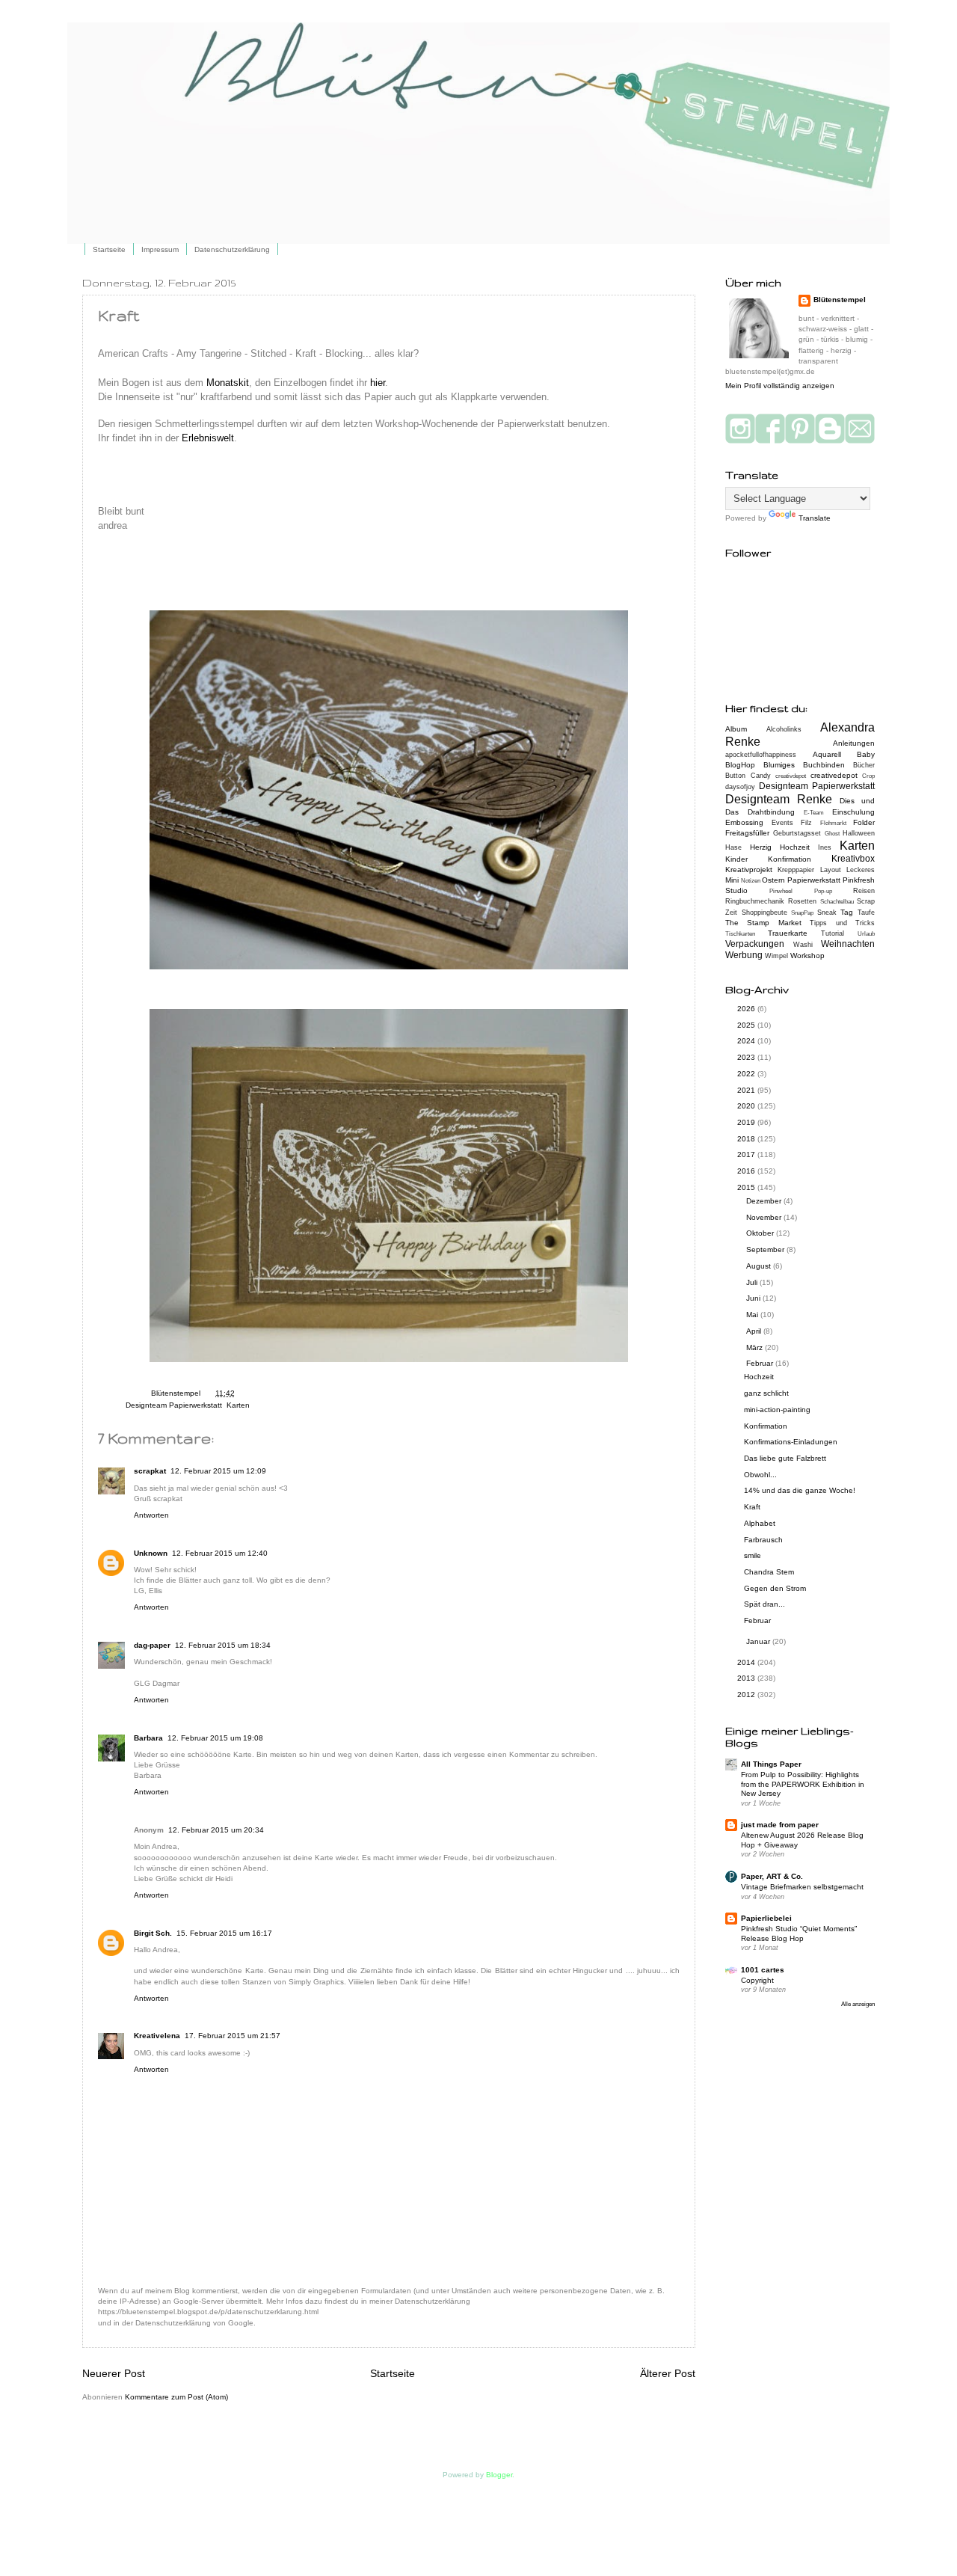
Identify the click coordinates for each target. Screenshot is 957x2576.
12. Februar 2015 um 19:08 (215, 1738)
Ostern (773, 880)
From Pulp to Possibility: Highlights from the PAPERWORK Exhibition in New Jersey (803, 1784)
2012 (747, 1695)
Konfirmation (790, 859)
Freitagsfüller (747, 833)
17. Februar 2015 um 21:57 (233, 2036)
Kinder (736, 859)
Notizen (751, 881)
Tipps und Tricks (842, 923)
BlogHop (740, 765)
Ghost (832, 834)
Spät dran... (764, 1604)
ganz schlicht (766, 1393)
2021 (747, 1090)
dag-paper (152, 1645)
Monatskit (228, 383)
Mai (753, 1315)
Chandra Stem (769, 1572)
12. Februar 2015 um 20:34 (216, 1830)
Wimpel (776, 956)
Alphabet (760, 1523)
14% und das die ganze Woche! (800, 1490)
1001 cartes (763, 1970)
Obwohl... (760, 1475)
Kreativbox (853, 859)
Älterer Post (668, 2373)
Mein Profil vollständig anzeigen (780, 386)
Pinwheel (781, 891)
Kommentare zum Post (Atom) (176, 2397)
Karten (238, 1405)
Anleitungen (854, 743)
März (756, 1347)
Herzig (761, 847)
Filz (806, 823)
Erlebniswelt (208, 438)
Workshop (807, 956)
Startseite (109, 249)
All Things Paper (771, 1764)
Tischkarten (740, 934)
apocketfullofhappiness (761, 755)
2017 (747, 1154)
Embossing (744, 822)
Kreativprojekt (749, 870)
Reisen (864, 891)
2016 (747, 1171)
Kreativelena (157, 2036)
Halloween (859, 833)
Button (735, 776)
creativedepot (834, 775)
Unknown (151, 1553)
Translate (815, 518)
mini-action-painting (777, 1410)
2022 (747, 1074)
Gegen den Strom (775, 1588)
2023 (747, 1057)
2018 (747, 1139)
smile (753, 1555)
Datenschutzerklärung (232, 249)
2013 (747, 1678)
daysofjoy (740, 787)
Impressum (160, 249)
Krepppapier (796, 870)
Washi (803, 945)
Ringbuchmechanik (755, 901)
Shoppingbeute (764, 913)
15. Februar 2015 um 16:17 (224, 1933)
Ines (825, 847)
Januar (759, 1641)
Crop (868, 776)
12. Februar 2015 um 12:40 (220, 1553)
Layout (831, 870)
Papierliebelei (766, 1918)
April (755, 1331)
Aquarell (827, 754)
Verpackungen (755, 944)
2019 (747, 1122)
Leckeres (861, 870)
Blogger (499, 2475)
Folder (864, 822)
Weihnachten (848, 944)
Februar (761, 1363)
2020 (747, 1106)
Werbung (744, 955)
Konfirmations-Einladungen (791, 1442)
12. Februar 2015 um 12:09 (218, 1471)
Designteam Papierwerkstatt (174, 1405)
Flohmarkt (833, 823)
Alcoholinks (784, 729)
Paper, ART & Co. (772, 1876)
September (766, 1249)
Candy (761, 776)
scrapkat (150, 1471)
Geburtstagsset (797, 833)
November (765, 1217)
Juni (754, 1298)
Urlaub (866, 934)
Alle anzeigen (858, 2004)
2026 (747, 1009)
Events (782, 823)
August (760, 1266)
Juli (753, 1282)
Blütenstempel (177, 1393)
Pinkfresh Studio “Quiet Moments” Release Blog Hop (799, 1933)
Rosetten (802, 901)
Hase (733, 847)
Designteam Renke (779, 799)
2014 (747, 1662)
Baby (866, 754)
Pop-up (823, 891)
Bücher (864, 765)
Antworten (151, 1515)
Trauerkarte (788, 933)
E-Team (814, 813)
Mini (732, 880)
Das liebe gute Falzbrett (785, 1458)
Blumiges (779, 765)
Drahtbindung (771, 812)
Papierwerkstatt (814, 880)
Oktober (761, 1233)
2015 (747, 1187)
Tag (847, 912)
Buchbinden (824, 765)
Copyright (757, 1980)
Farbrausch (763, 1540)
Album (736, 729)
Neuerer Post (114, 2373)
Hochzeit (795, 847)
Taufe (866, 913)
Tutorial (833, 933)
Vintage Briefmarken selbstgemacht (802, 1887)
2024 (747, 1041)
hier (378, 383)
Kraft (752, 1507)
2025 (747, 1025)
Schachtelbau (837, 902)
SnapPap (802, 913)
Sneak (827, 913)
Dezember (765, 1201)
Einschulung (853, 812)
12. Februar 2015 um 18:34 (223, 1645)
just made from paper (780, 1825)
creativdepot (791, 776)
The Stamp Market (763, 923)
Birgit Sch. (153, 1933)
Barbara (148, 1738)
